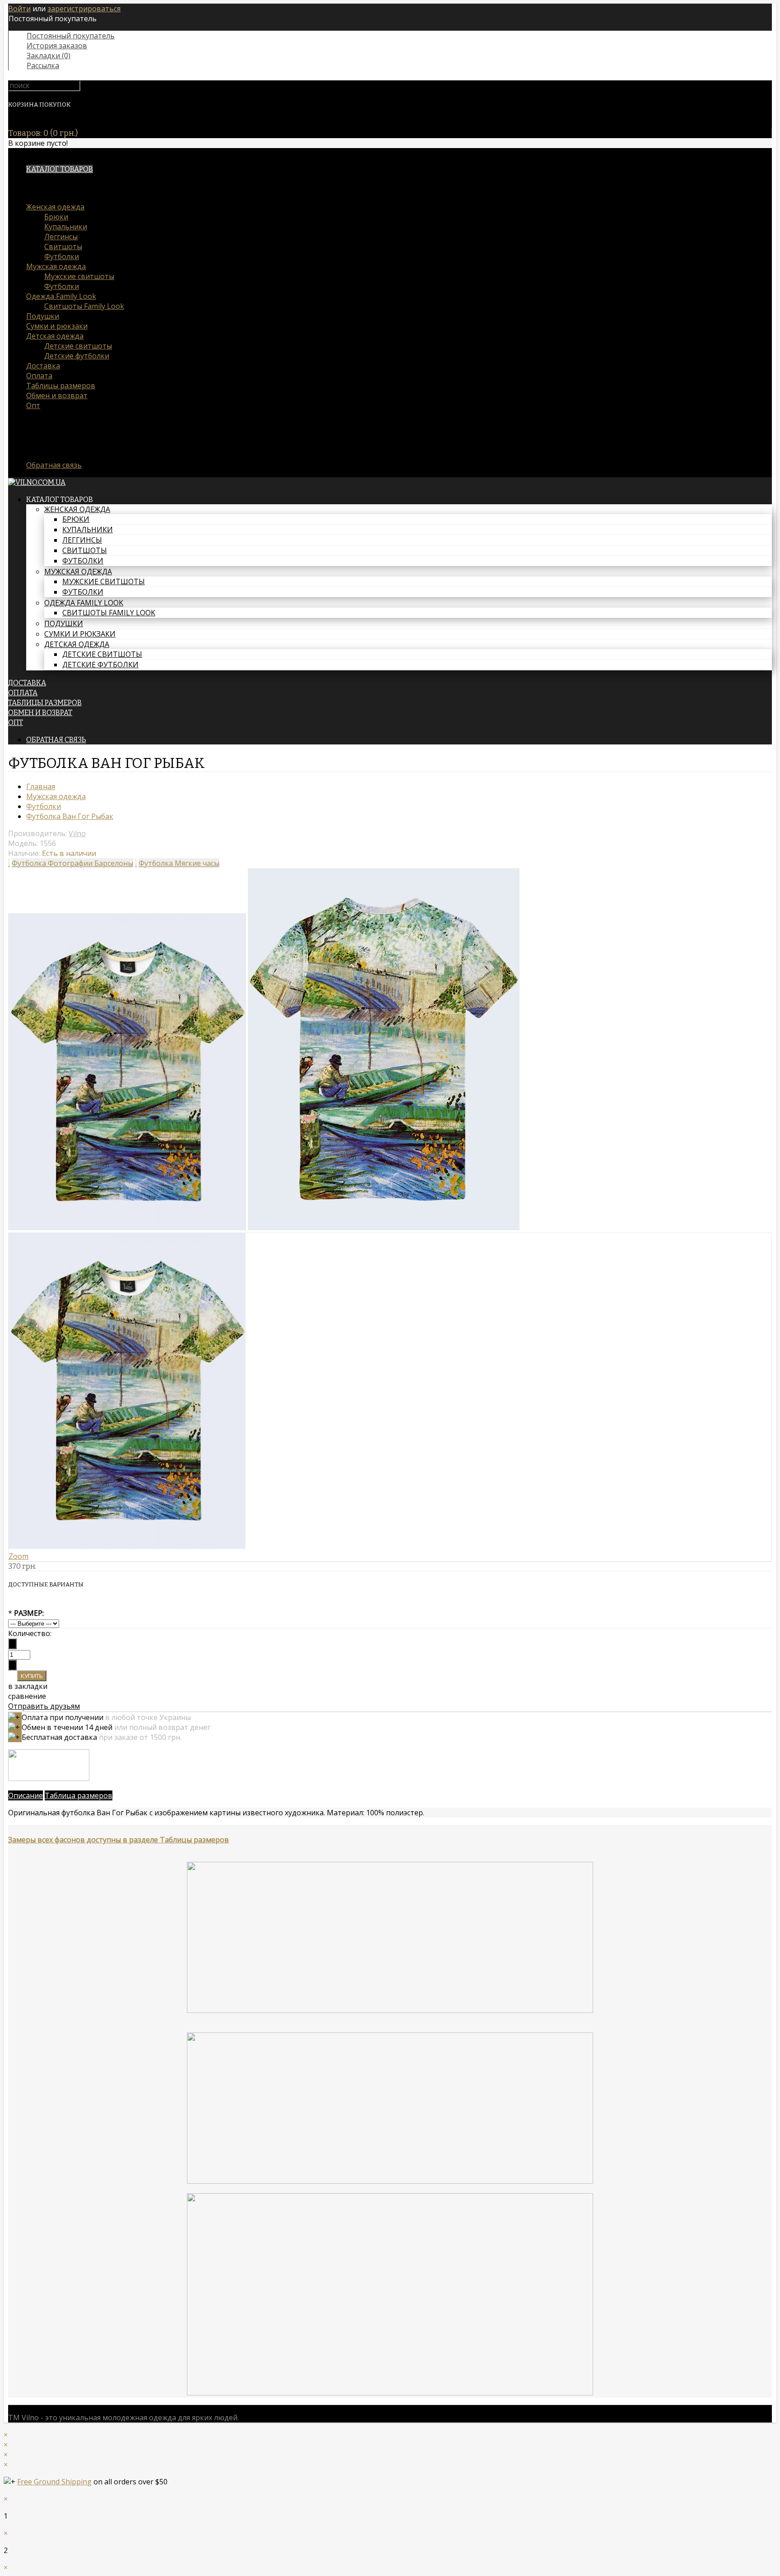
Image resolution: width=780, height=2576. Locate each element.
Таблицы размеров (61, 386)
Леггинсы (61, 237)
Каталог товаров (60, 169)
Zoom (19, 1556)
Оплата (39, 376)
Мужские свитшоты (79, 276)
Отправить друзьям (44, 1706)
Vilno (77, 833)
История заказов (57, 46)
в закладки (28, 1686)
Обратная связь (54, 465)
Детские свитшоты (78, 346)
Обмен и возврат (57, 395)
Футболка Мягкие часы (179, 863)
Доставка (43, 366)
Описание (26, 1795)
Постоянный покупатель (71, 36)
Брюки (56, 217)
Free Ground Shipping (54, 2482)
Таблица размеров (79, 1795)
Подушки (43, 316)
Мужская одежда (56, 266)
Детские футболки (77, 356)
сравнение (27, 1696)
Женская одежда (55, 207)
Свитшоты (63, 246)
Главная (41, 786)
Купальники (66, 227)
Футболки (62, 256)
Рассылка (43, 65)
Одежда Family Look (61, 296)
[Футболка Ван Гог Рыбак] (127, 1228)
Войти (19, 9)
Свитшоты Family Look (84, 306)
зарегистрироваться (84, 9)
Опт (33, 405)
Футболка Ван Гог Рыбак (70, 816)
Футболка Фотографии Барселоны (72, 863)
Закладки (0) (49, 56)
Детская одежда (55, 336)
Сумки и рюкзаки (57, 326)
